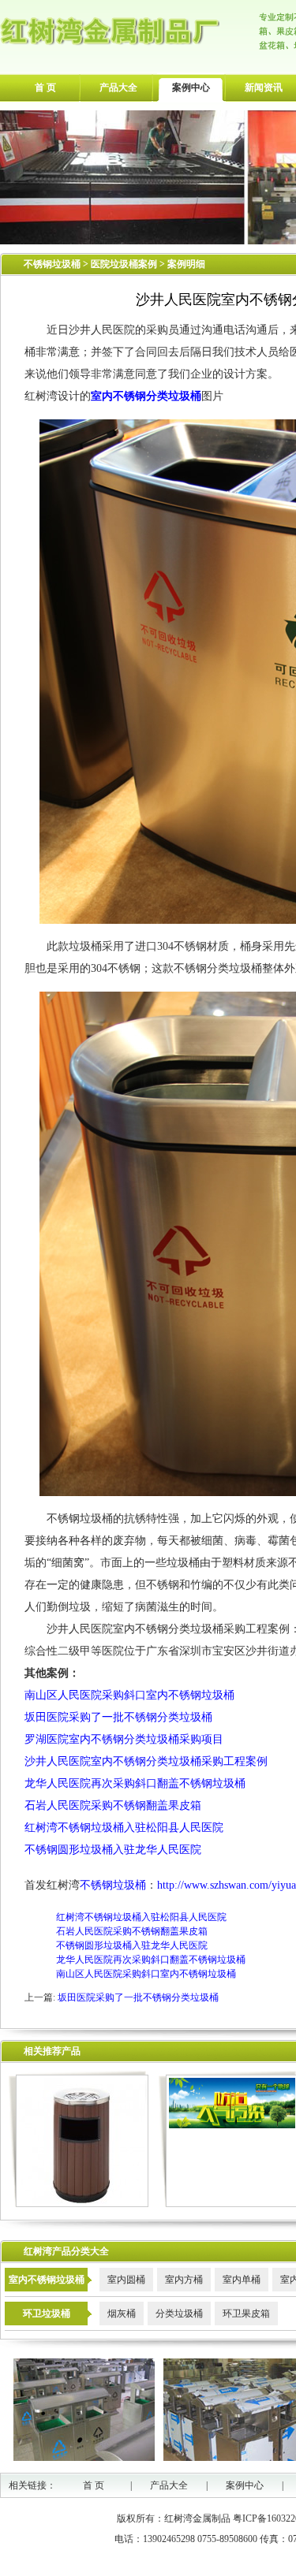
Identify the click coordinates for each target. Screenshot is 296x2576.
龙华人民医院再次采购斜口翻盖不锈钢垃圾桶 (135, 1783)
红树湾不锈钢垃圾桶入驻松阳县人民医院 (124, 1828)
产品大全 (118, 87)
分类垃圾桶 (179, 2314)
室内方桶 (184, 2280)
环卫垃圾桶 (47, 2314)
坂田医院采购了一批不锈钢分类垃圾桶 (118, 1717)
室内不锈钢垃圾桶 (47, 2280)
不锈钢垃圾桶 (52, 264)
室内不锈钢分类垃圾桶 (146, 396)
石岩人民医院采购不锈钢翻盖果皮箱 (113, 1805)
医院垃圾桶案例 (125, 264)
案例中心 (191, 87)
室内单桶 (242, 2280)
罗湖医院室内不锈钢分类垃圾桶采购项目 (124, 1739)
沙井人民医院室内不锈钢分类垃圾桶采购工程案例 (146, 1761)
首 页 (45, 87)
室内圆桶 (126, 2280)
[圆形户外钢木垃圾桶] (79, 2204)
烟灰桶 (122, 2314)
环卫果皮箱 (246, 2314)
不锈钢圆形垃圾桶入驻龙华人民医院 (113, 1850)
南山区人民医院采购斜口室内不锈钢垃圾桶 (129, 1695)
